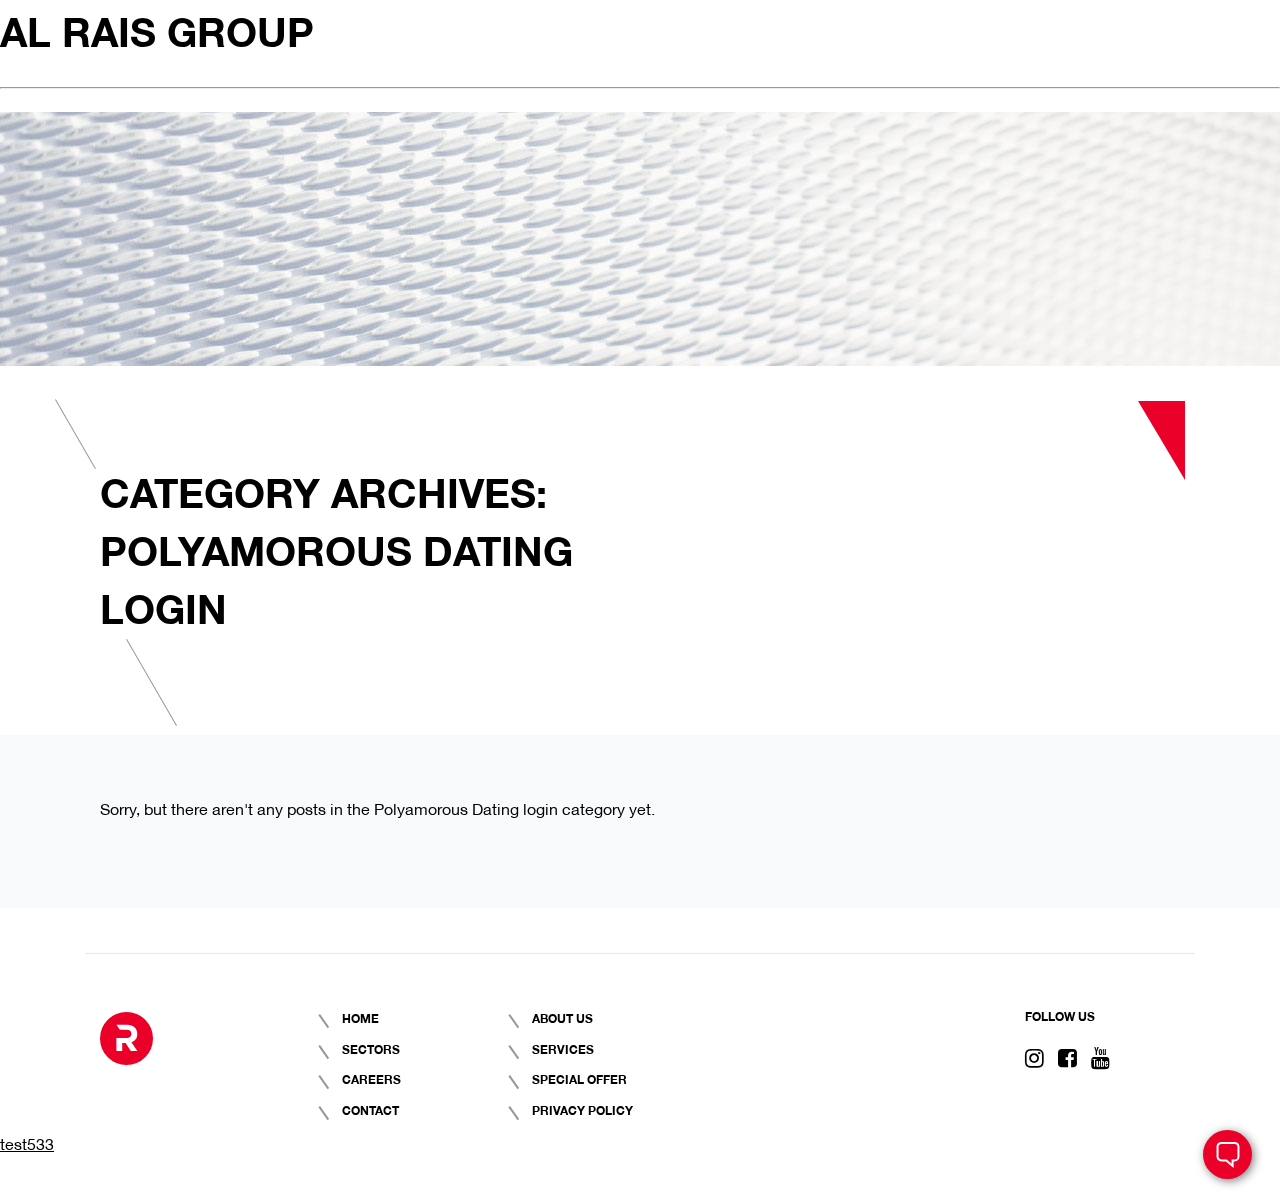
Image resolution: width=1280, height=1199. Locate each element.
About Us (562, 1017)
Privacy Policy (582, 1109)
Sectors (371, 1048)
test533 (27, 1142)
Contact (370, 1109)
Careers (371, 1078)
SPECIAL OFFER (579, 1078)
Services (563, 1048)
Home (360, 1017)
